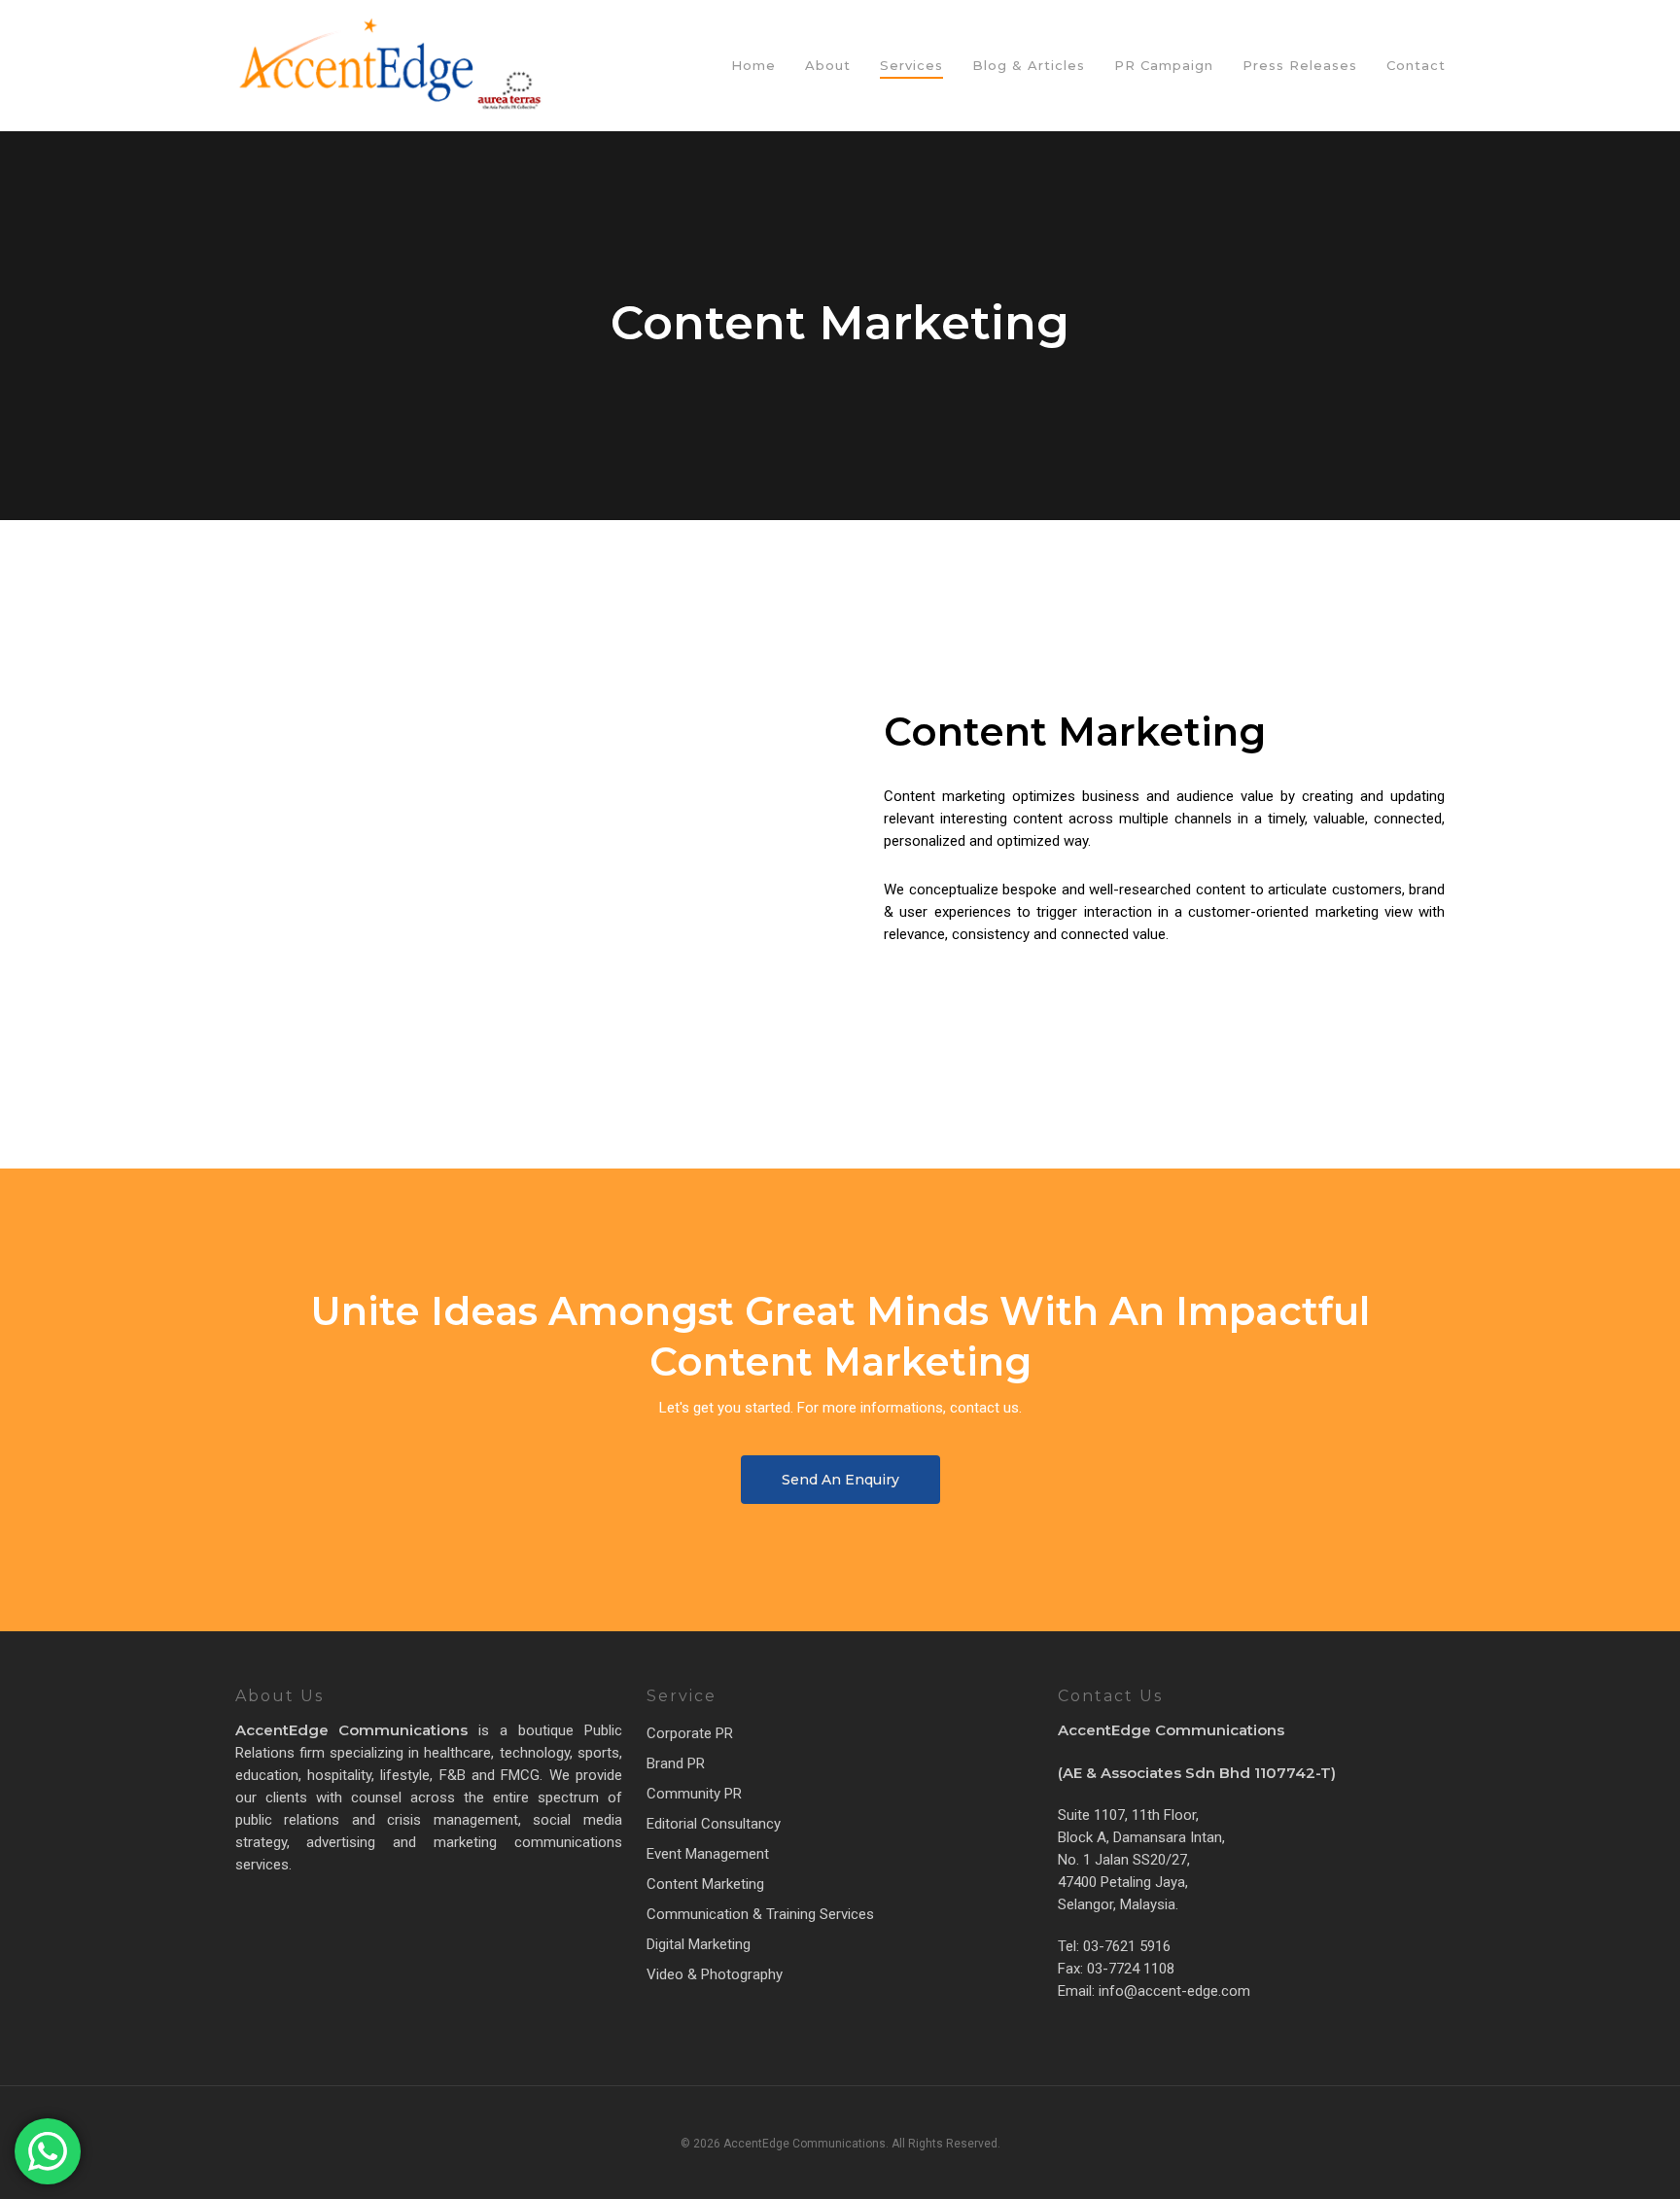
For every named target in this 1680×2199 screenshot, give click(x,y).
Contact (1416, 66)
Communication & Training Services (760, 1914)
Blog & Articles (1029, 66)
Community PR (694, 1794)
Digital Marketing (699, 1944)
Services (911, 66)
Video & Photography (715, 1974)
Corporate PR (690, 1733)
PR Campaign (1164, 66)
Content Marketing (705, 1884)
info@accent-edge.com (1172, 1991)
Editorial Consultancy (714, 1824)
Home (753, 66)
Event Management (708, 1854)
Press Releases (1300, 66)
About (828, 66)
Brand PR (676, 1763)
